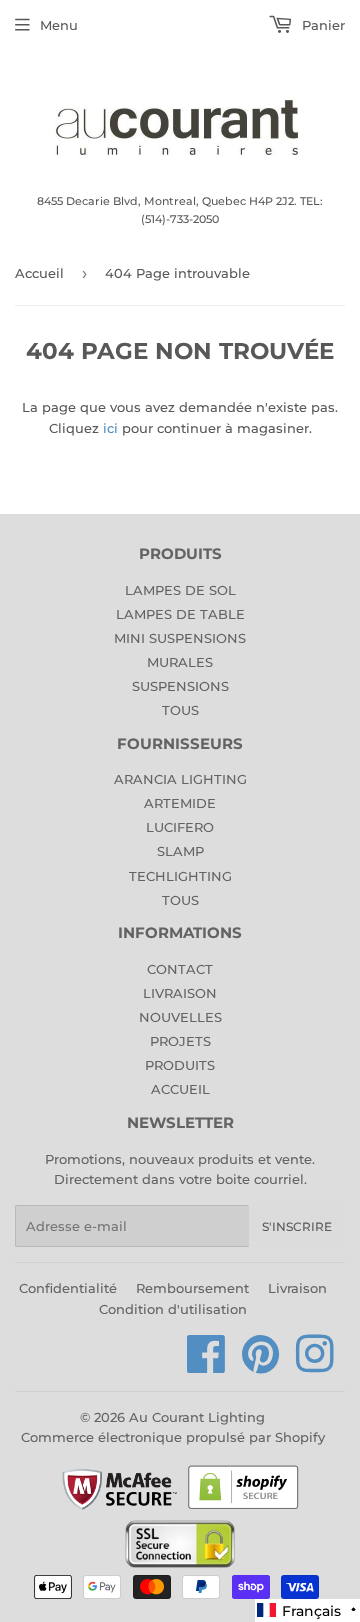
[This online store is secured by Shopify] (243, 1508)
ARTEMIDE (180, 803)
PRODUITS (180, 1065)
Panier (321, 25)
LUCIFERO (180, 827)
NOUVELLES (180, 1017)
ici (110, 428)
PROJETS (180, 1041)
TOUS (180, 710)
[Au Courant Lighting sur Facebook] (206, 1365)
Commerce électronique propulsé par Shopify (173, 1437)
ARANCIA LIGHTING (180, 779)
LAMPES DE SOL (180, 590)
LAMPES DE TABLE (180, 614)
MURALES (180, 662)
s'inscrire (297, 1226)
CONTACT (180, 969)
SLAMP (180, 851)
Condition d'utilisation (173, 1309)
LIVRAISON (180, 993)
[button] (307, 1610)
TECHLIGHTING (180, 876)
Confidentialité (68, 1288)
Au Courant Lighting (197, 1417)
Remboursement (192, 1288)
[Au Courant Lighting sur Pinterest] (261, 1365)
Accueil (39, 273)
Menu (59, 25)
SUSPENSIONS (180, 686)
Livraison (297, 1288)
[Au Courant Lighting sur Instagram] (315, 1365)
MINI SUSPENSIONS (180, 638)
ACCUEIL (180, 1089)
